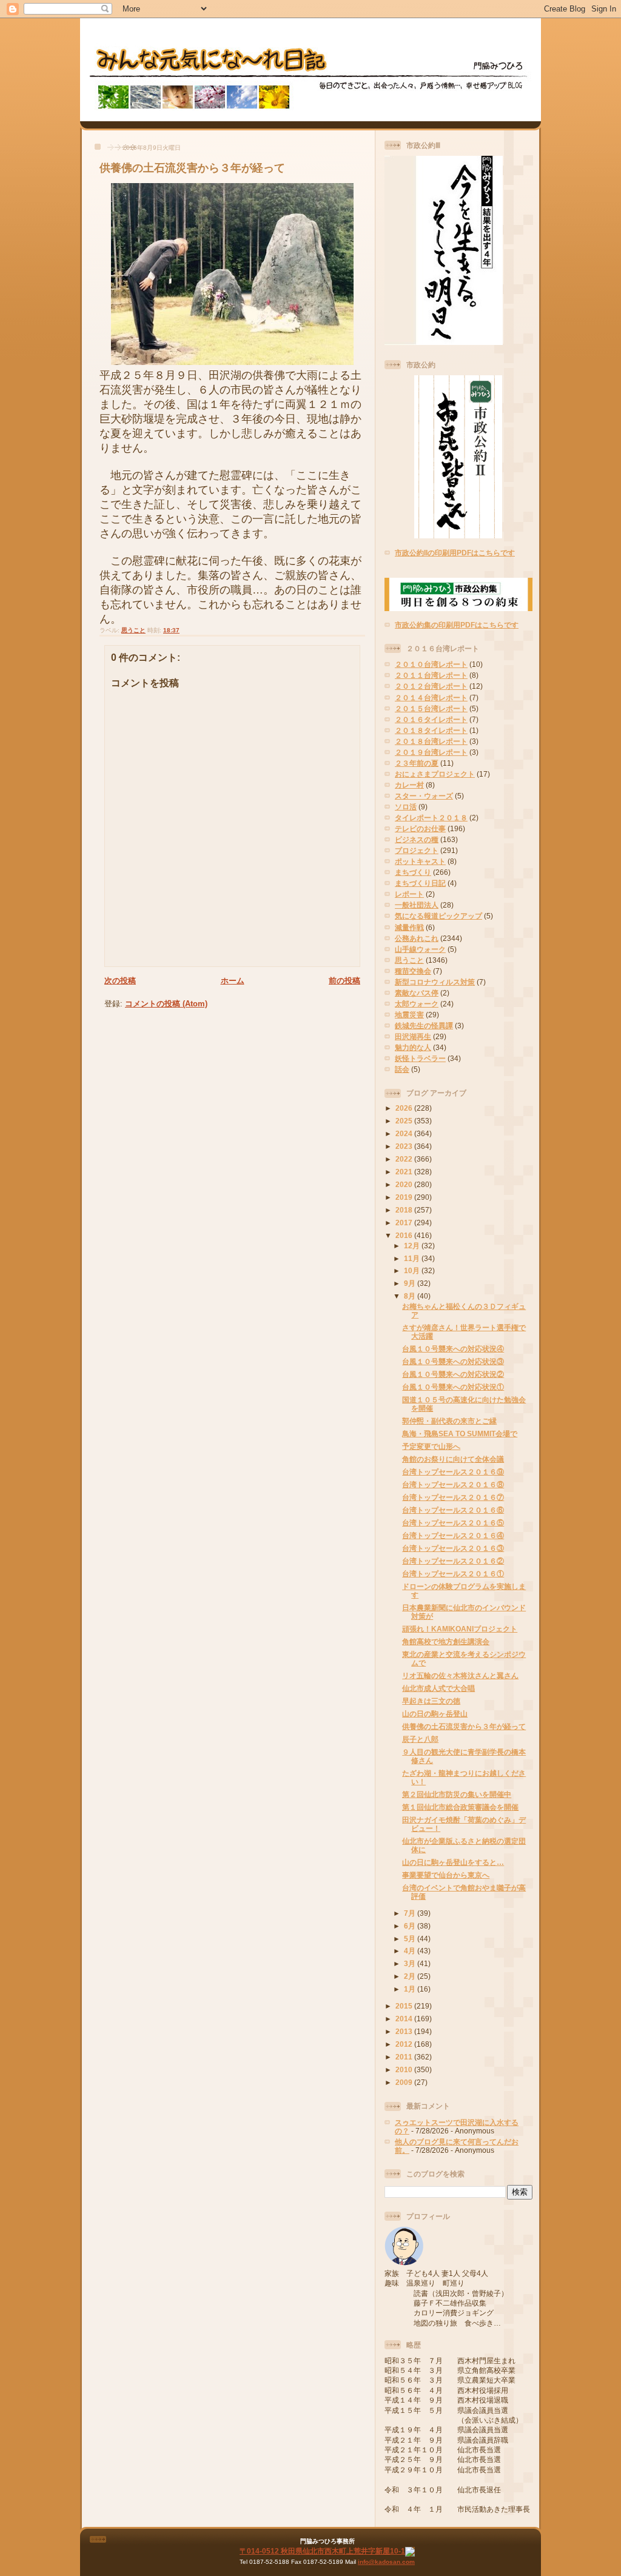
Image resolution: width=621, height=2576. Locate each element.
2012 (405, 2044)
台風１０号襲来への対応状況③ (453, 1361)
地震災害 (409, 1015)
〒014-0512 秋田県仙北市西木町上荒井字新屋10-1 (322, 2551)
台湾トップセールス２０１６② (453, 1561)
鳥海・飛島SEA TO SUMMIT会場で (460, 1434)
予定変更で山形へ (431, 1446)
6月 (411, 1926)
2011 (405, 2057)
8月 (411, 1296)
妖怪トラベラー (420, 1058)
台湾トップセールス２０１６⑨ (453, 1472)
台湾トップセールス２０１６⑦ (453, 1497)
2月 (411, 1976)
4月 (411, 1951)
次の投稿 (120, 981)
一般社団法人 (417, 905)
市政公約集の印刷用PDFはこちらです (457, 625)
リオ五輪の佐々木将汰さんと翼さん (460, 1675)
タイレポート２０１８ (431, 818)
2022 (405, 1159)
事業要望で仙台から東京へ (446, 1875)
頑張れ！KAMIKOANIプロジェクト (460, 1629)
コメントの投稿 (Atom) (166, 1004)
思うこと (133, 630)
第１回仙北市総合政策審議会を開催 (460, 1807)
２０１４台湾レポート (431, 698)
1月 (411, 1989)
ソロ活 (406, 807)
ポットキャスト (420, 861)
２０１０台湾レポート (431, 664)
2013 (405, 2031)
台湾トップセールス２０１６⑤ (453, 1523)
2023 (405, 1146)
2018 (405, 1210)
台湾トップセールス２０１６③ (453, 1548)
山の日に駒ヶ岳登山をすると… (453, 1862)
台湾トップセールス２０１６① (453, 1574)
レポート (409, 894)
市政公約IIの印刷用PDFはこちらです (455, 553)
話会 (402, 1069)
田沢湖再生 (413, 1036)
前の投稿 (344, 981)
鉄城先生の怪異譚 (424, 1025)
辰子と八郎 (420, 1739)
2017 (405, 1223)
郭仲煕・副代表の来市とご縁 (449, 1421)
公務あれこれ (417, 938)
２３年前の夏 (417, 763)
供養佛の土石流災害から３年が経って (192, 168)
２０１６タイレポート (431, 719)
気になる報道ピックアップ (438, 916)
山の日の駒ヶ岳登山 (435, 1714)
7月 (411, 1913)
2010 (405, 2069)
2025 (405, 1121)
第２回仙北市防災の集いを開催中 (457, 1794)
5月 (411, 1939)
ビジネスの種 (417, 839)
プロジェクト (417, 850)
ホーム (233, 981)
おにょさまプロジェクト (435, 774)
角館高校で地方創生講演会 (446, 1641)
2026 (405, 1108)
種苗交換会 (413, 971)
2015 (405, 2006)
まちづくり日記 (420, 883)
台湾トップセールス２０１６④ (453, 1535)
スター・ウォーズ (424, 796)
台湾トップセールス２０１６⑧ (453, 1484)
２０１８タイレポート (431, 730)
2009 (405, 2082)
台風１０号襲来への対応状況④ (453, 1349)
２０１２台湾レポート (431, 686)
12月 (413, 1246)
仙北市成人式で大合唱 (438, 1688)
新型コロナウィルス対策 (435, 982)
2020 (405, 1184)
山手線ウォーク (420, 949)
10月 (413, 1270)
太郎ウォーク (417, 1004)
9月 (411, 1283)
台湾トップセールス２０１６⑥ (453, 1510)
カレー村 (409, 785)
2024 (405, 1133)
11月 (413, 1258)
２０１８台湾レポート (431, 741)
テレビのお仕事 (420, 828)
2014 (405, 2019)
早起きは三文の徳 (431, 1701)
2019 (405, 1197)
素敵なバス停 (417, 993)
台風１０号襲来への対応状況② (453, 1374)
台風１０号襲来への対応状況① (453, 1387)
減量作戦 (409, 927)
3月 (411, 1963)
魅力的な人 (413, 1047)
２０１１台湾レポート (431, 675)
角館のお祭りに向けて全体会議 (453, 1459)
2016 (405, 1235)
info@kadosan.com (386, 2562)
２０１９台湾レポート (431, 752)
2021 (405, 1172)
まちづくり (413, 872)
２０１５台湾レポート (431, 708)
